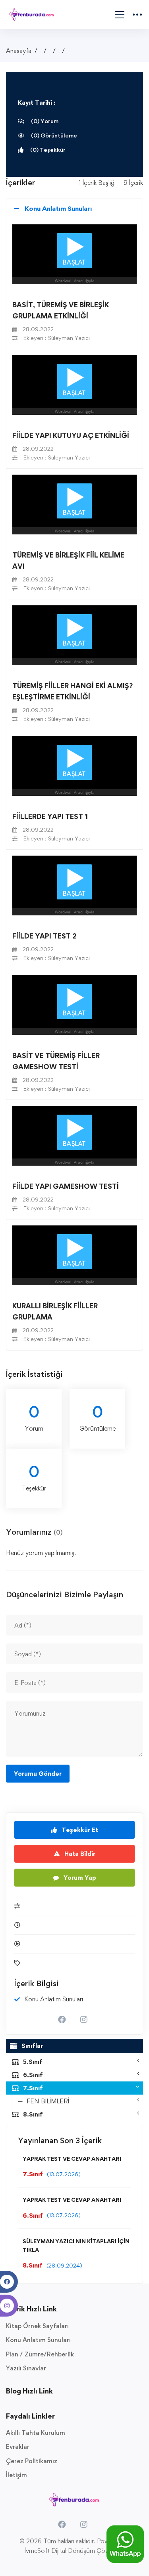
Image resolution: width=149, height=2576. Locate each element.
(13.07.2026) (64, 2174)
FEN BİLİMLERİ (48, 2101)
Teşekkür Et (79, 1830)
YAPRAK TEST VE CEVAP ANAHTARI (72, 2159)
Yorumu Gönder (38, 1774)
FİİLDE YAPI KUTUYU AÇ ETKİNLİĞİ (71, 435)
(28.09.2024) (64, 2265)
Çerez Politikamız (32, 2461)
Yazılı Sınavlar (26, 2368)
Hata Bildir (79, 1854)
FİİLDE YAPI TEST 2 (45, 936)
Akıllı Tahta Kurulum (36, 2433)
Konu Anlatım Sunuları (38, 2340)
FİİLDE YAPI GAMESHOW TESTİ (66, 1186)
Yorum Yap (79, 1878)
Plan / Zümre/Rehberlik (40, 2354)
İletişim (16, 2475)
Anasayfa (19, 51)
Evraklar (18, 2447)
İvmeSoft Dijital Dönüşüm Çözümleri (75, 2551)
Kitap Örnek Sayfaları (37, 2326)
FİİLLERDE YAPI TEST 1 (50, 816)
